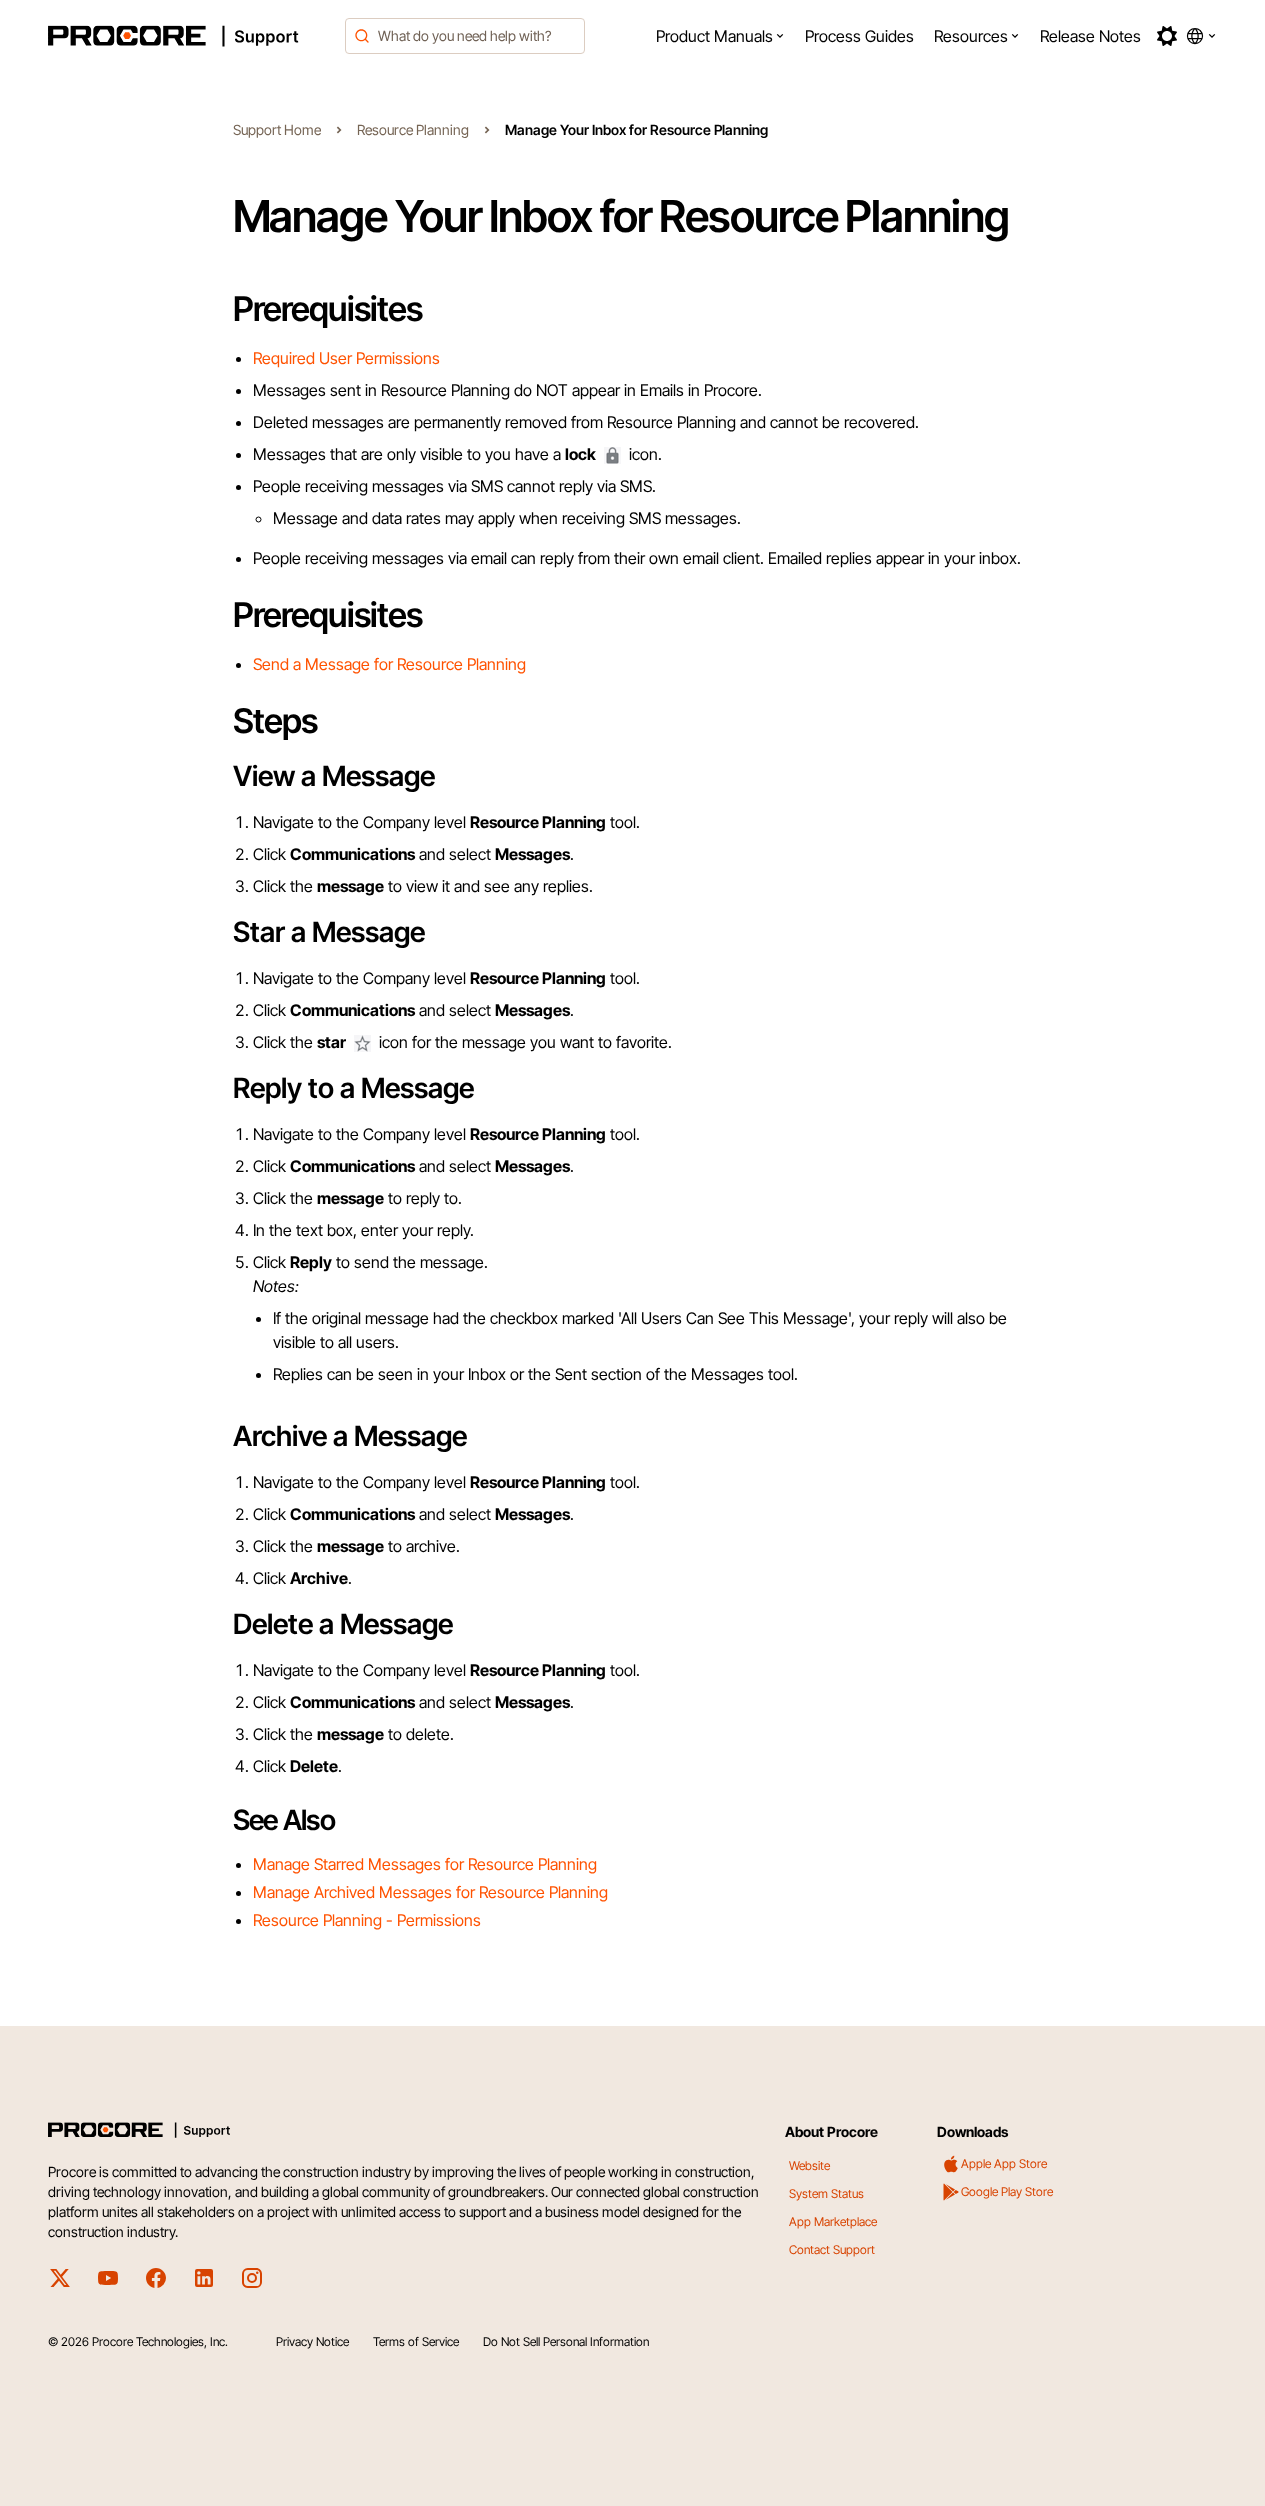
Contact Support (832, 2249)
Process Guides (859, 36)
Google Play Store (1007, 2191)
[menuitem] (720, 36)
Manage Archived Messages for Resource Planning (430, 1892)
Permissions (398, 358)
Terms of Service (416, 2341)
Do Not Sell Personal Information (566, 2341)
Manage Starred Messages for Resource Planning (425, 1864)
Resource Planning (413, 129)
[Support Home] (190, 36)
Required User (304, 358)
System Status (826, 2193)
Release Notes (1090, 36)
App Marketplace (833, 2221)
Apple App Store (1004, 2163)
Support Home (277, 129)
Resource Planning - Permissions (367, 1920)
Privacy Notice (312, 2341)
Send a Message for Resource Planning (389, 664)
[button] (720, 36)
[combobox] (465, 36)
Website (809, 2165)
